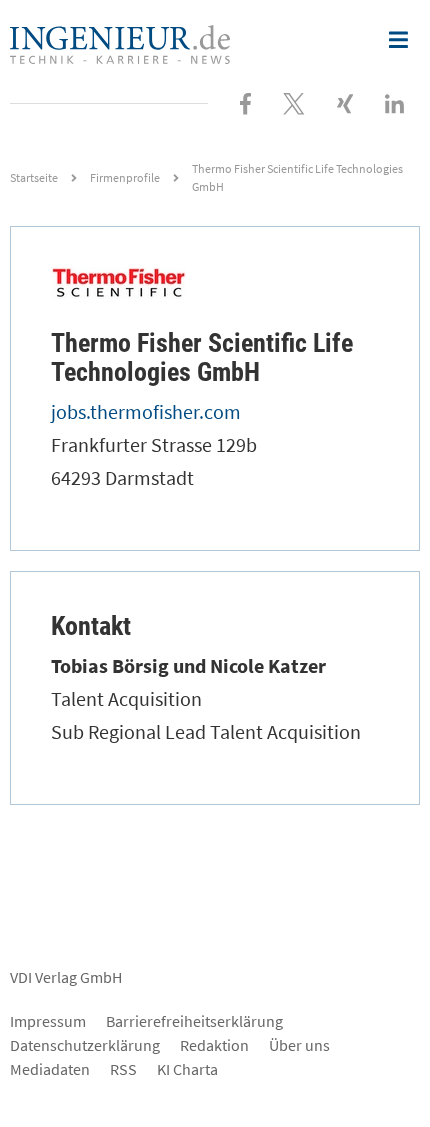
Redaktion (214, 1045)
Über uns (299, 1045)
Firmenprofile (125, 177)
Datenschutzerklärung (85, 1045)
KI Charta (187, 1069)
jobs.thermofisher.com (146, 411)
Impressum (48, 1021)
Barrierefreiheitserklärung (194, 1021)
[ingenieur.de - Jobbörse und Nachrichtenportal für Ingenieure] (120, 42)
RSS (123, 1069)
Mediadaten (50, 1069)
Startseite (34, 177)
